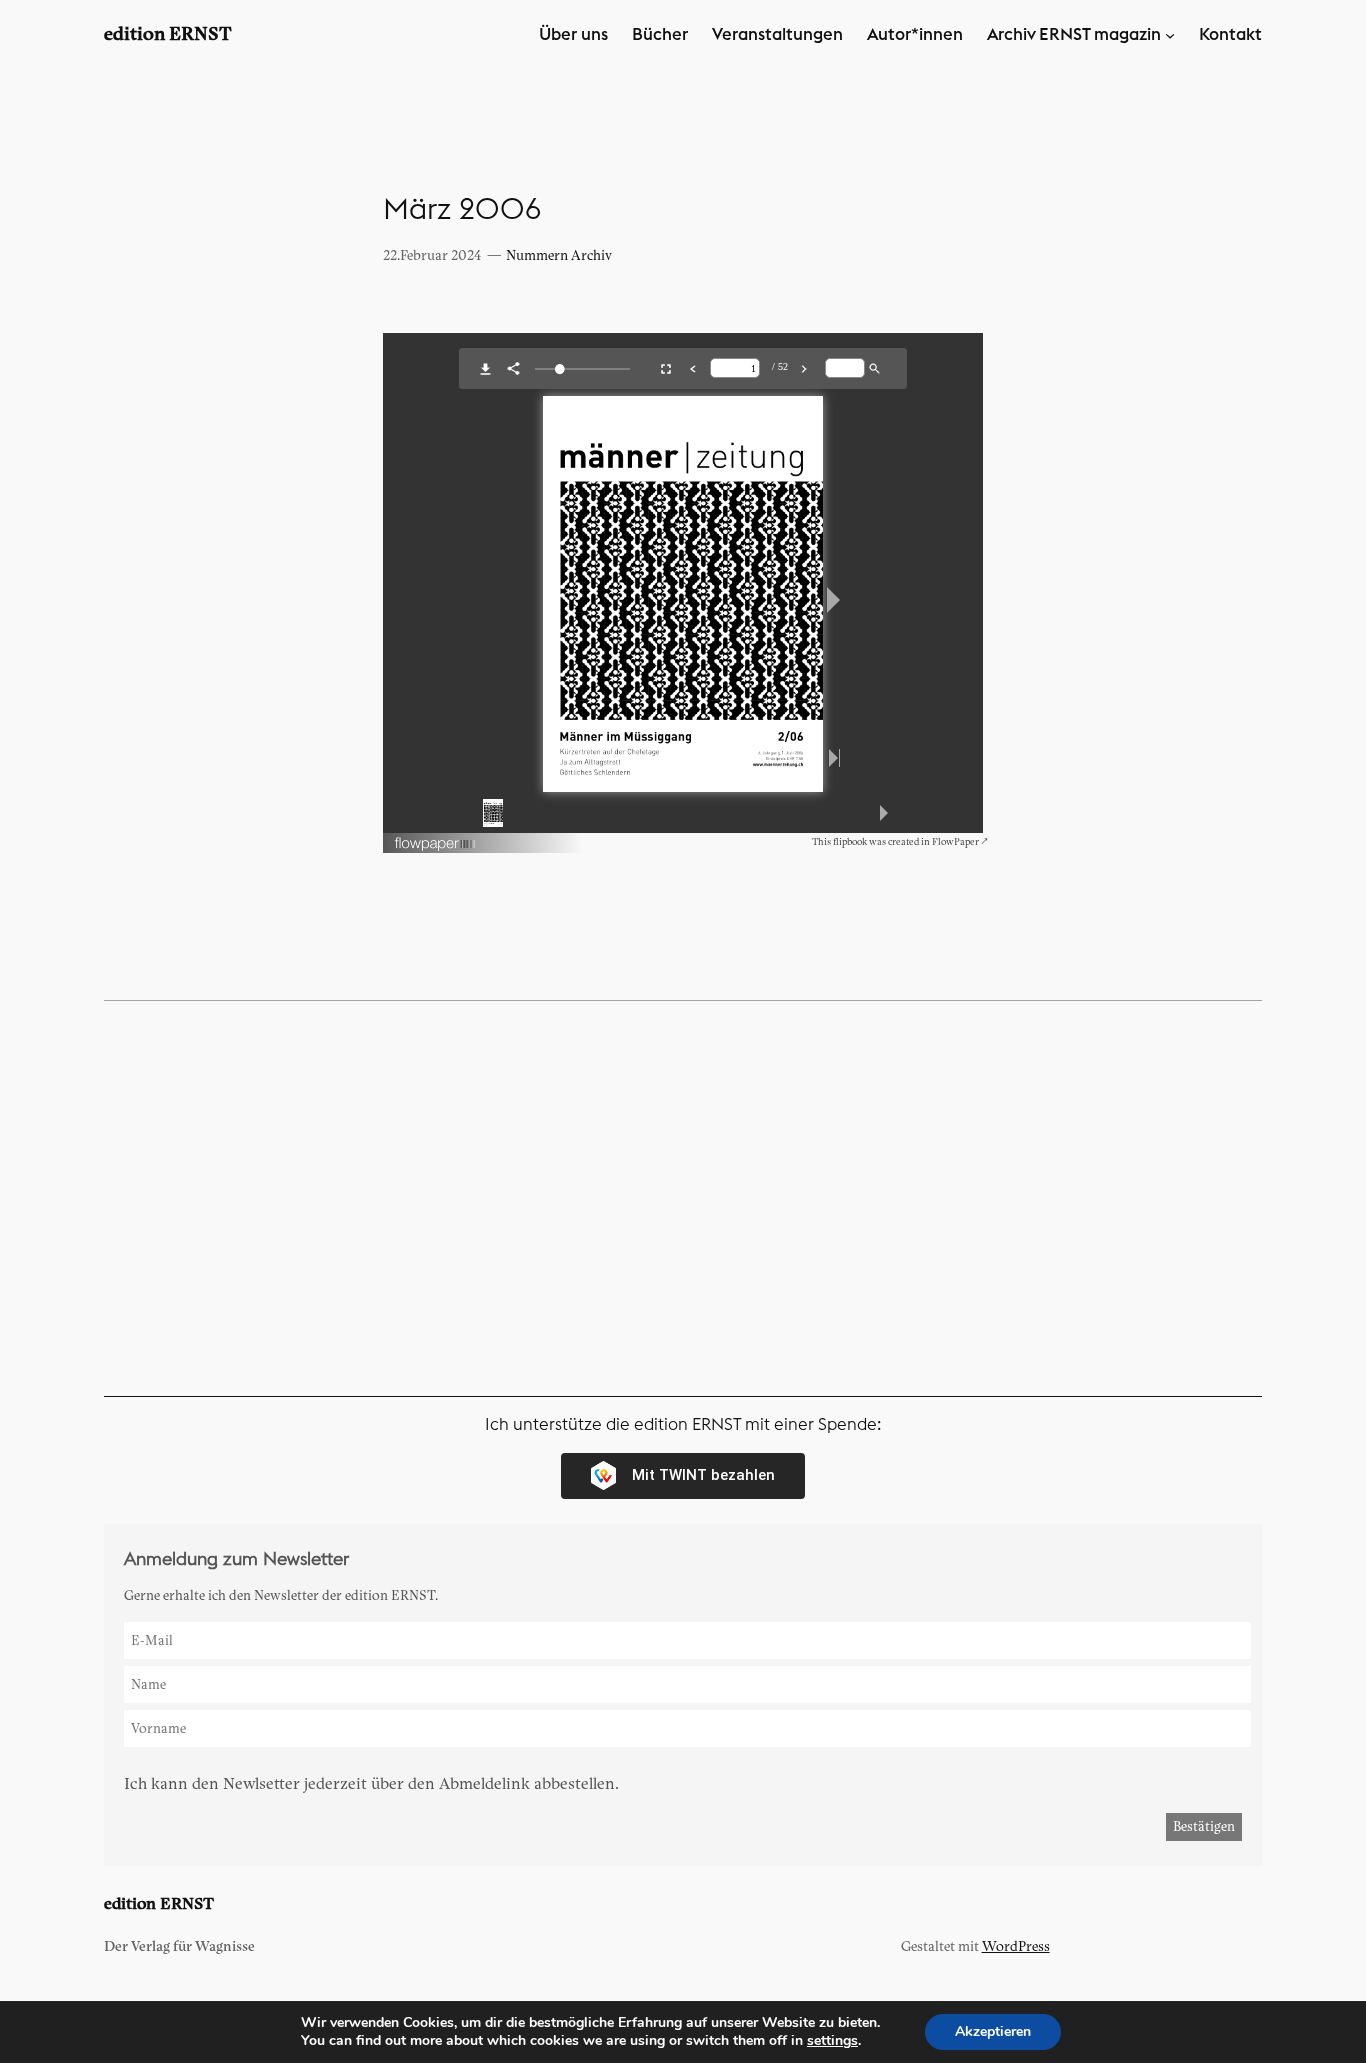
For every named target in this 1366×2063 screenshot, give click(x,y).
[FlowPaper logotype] (435, 847)
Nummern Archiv (559, 255)
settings (832, 2041)
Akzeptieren (993, 2031)
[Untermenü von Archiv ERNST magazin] (1170, 35)
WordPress (1016, 1946)
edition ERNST (168, 34)
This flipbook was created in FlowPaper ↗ (900, 842)
